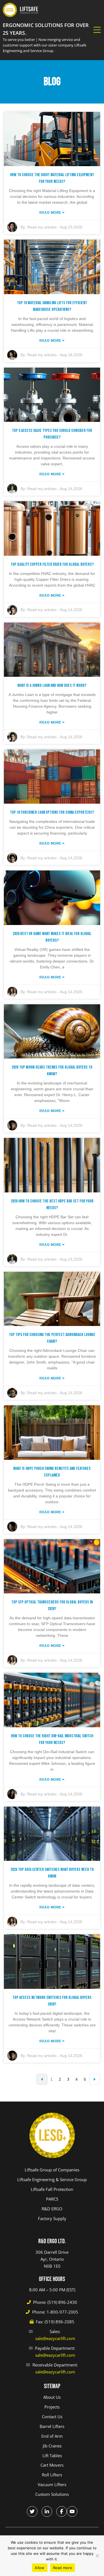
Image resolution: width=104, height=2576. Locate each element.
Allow (40, 2568)
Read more (63, 2568)
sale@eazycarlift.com (55, 2338)
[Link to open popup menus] (97, 30)
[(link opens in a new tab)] (32, 2511)
